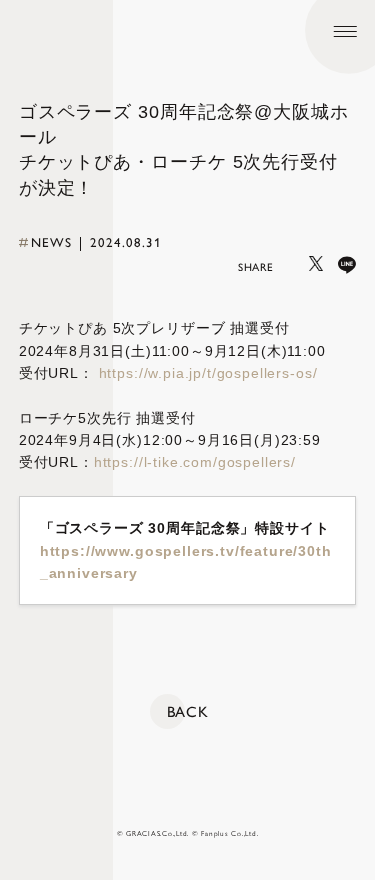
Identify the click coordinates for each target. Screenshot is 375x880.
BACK (188, 712)
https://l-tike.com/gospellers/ (195, 462)
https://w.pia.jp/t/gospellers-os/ (208, 373)
